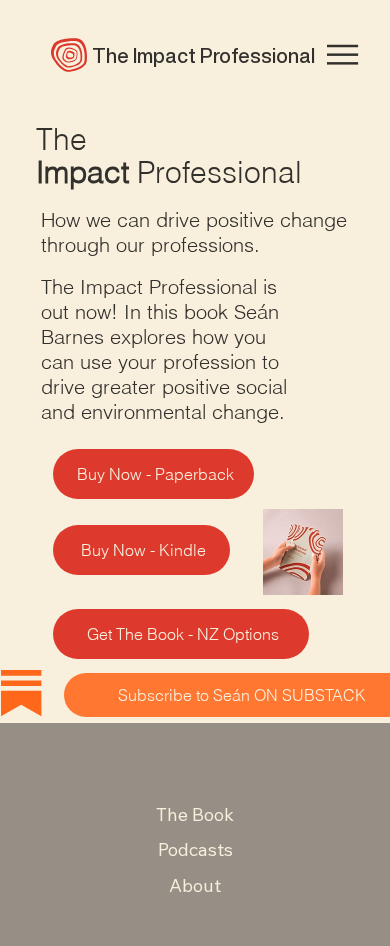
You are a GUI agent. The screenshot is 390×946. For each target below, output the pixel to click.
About (195, 885)
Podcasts (195, 849)
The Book (195, 814)
